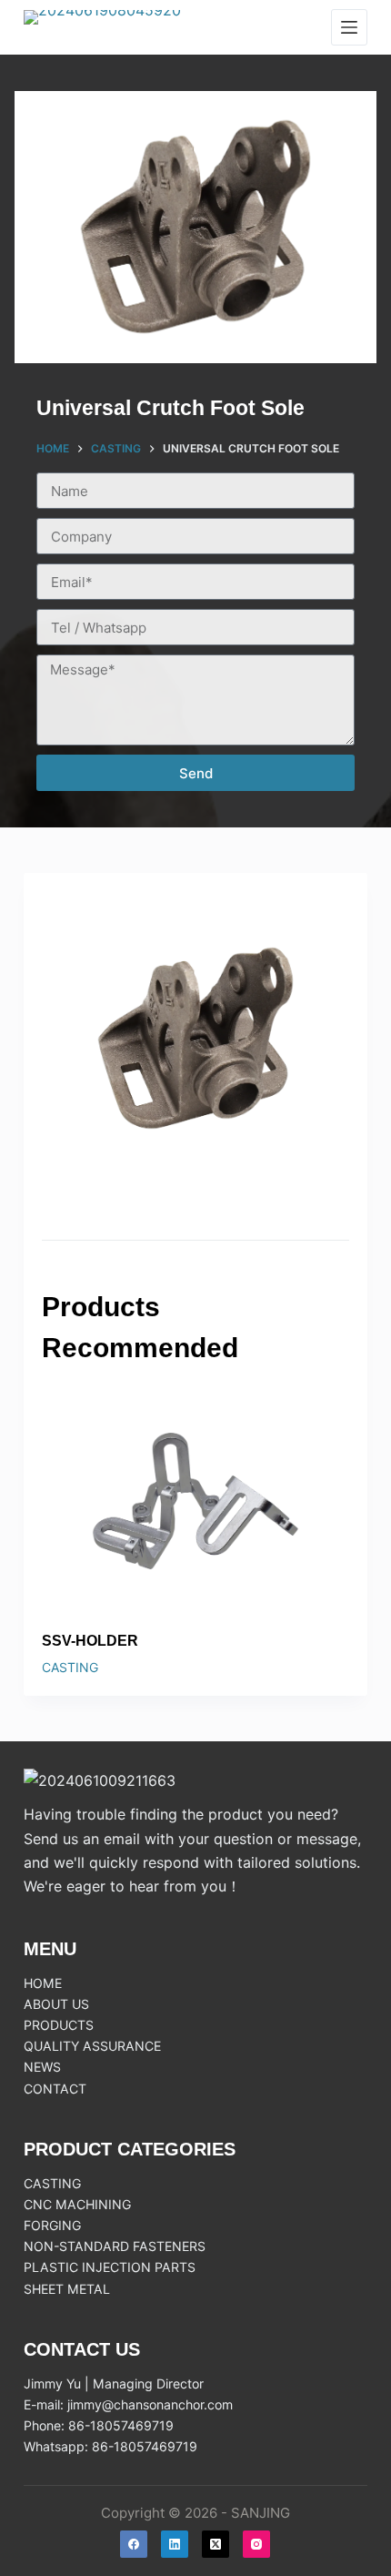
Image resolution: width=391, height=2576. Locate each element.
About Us (56, 2004)
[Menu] (349, 27)
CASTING (70, 1667)
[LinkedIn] (175, 2544)
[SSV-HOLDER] (195, 1501)
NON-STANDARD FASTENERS (115, 2246)
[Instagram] (256, 2544)
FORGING (52, 2225)
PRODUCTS (59, 2025)
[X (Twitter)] (216, 2544)
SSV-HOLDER (90, 1641)
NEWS (42, 2067)
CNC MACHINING (77, 2204)
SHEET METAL (67, 2289)
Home (43, 1983)
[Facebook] (134, 2544)
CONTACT (55, 2089)
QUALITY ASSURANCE (92, 2046)
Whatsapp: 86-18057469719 (110, 2446)
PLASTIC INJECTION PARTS (110, 2267)
